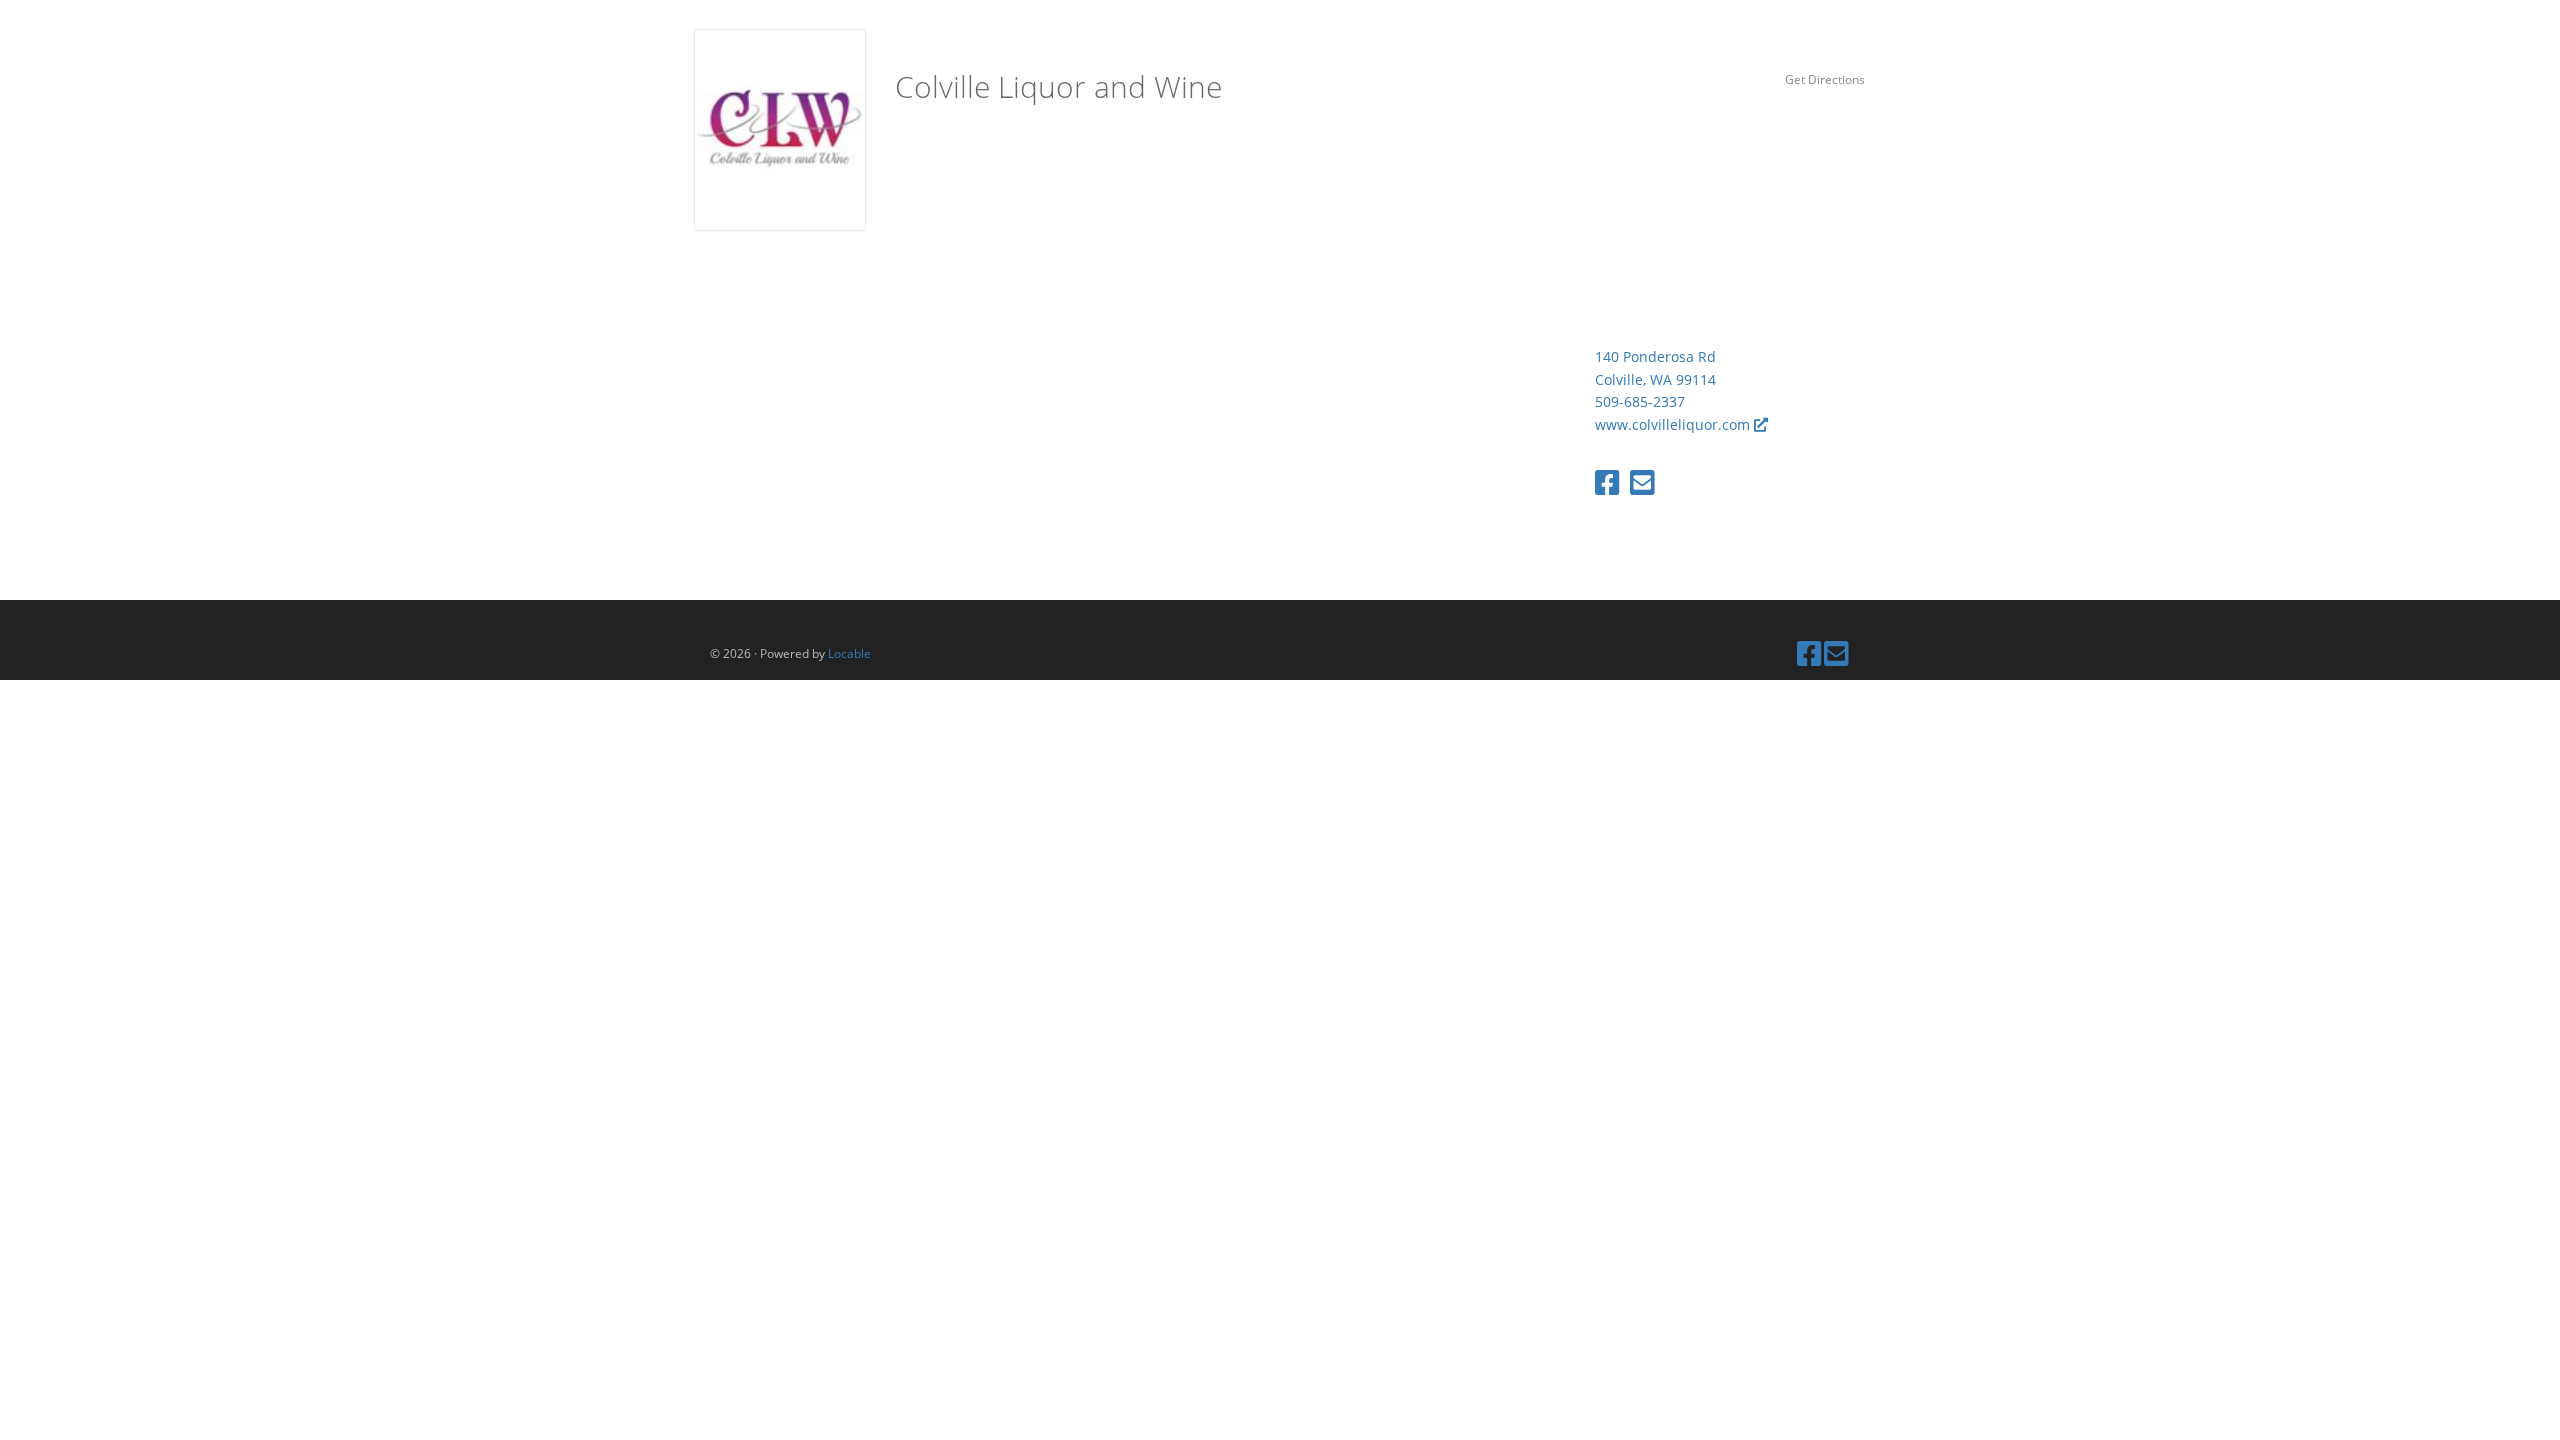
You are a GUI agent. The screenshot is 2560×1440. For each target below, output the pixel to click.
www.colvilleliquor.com (1674, 424)
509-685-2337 (1640, 401)
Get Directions (1825, 79)
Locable (849, 653)
